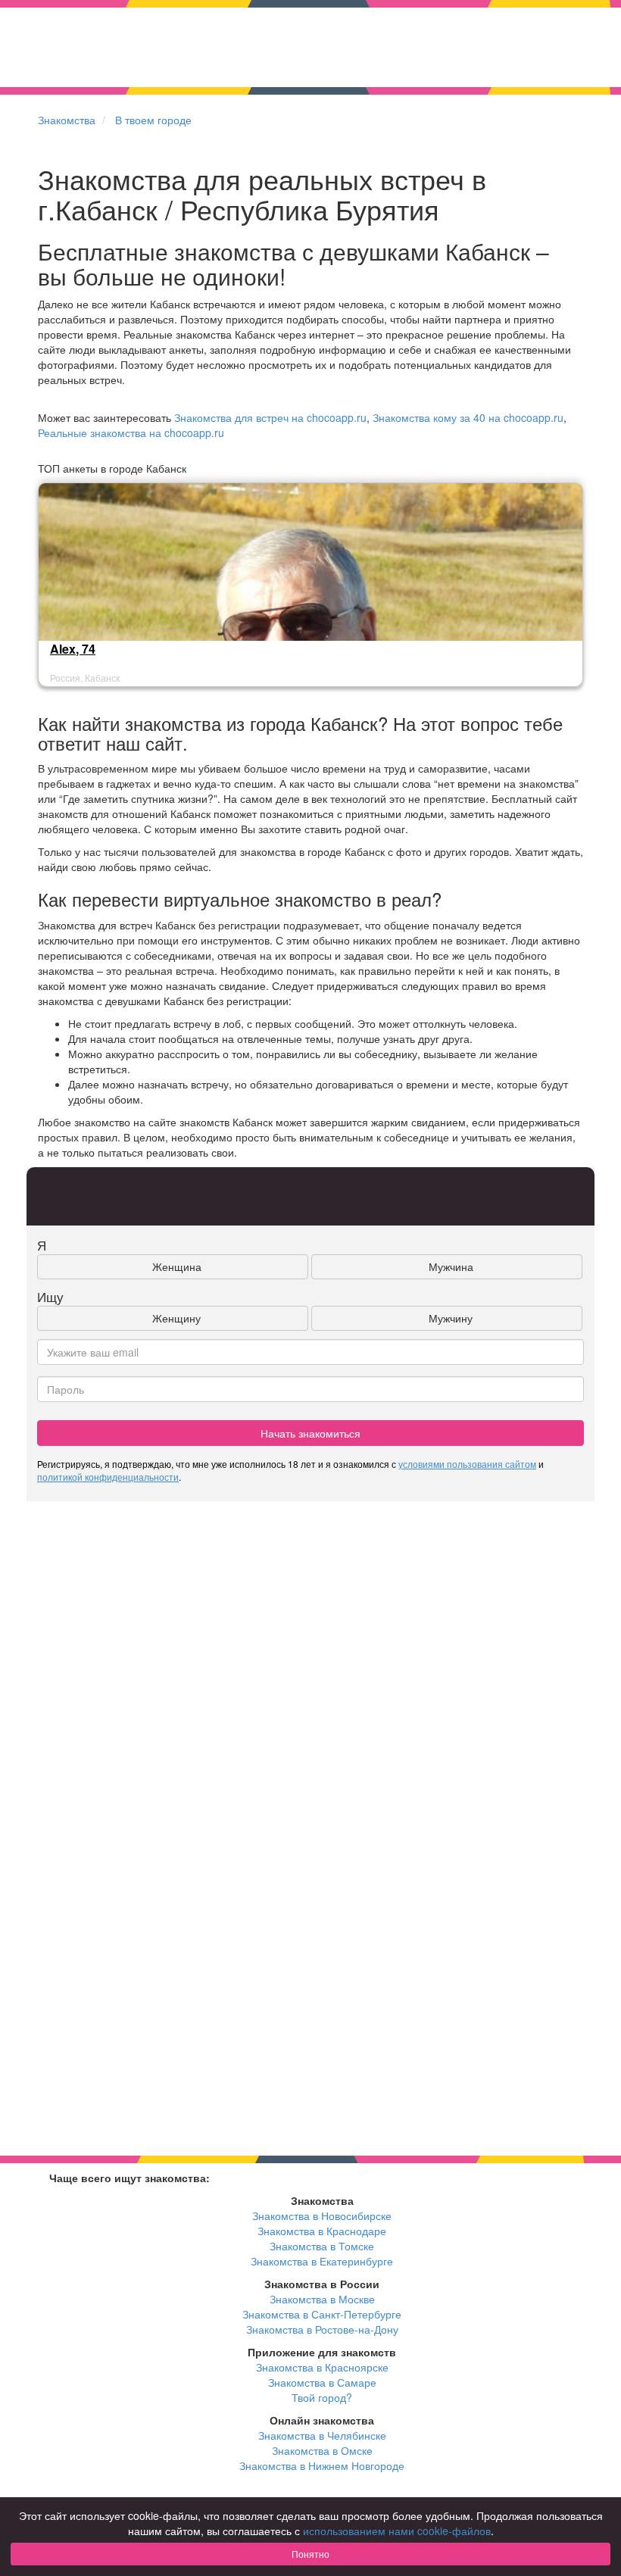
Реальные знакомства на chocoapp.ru (131, 432)
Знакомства (67, 120)
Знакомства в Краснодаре (322, 2231)
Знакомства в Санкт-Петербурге (322, 2314)
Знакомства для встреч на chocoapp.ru (270, 417)
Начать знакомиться (310, 1433)
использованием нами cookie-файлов (397, 2531)
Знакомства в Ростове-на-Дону (322, 2329)
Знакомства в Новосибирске (322, 2215)
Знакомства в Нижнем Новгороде (322, 2465)
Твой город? (322, 2397)
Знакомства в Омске (322, 2450)
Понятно (310, 2554)
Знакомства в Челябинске (322, 2435)
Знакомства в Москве (322, 2299)
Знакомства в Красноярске (322, 2367)
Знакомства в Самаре (322, 2382)
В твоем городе (153, 120)
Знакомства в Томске (322, 2246)
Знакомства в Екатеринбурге (322, 2261)
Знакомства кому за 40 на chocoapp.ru (468, 417)
